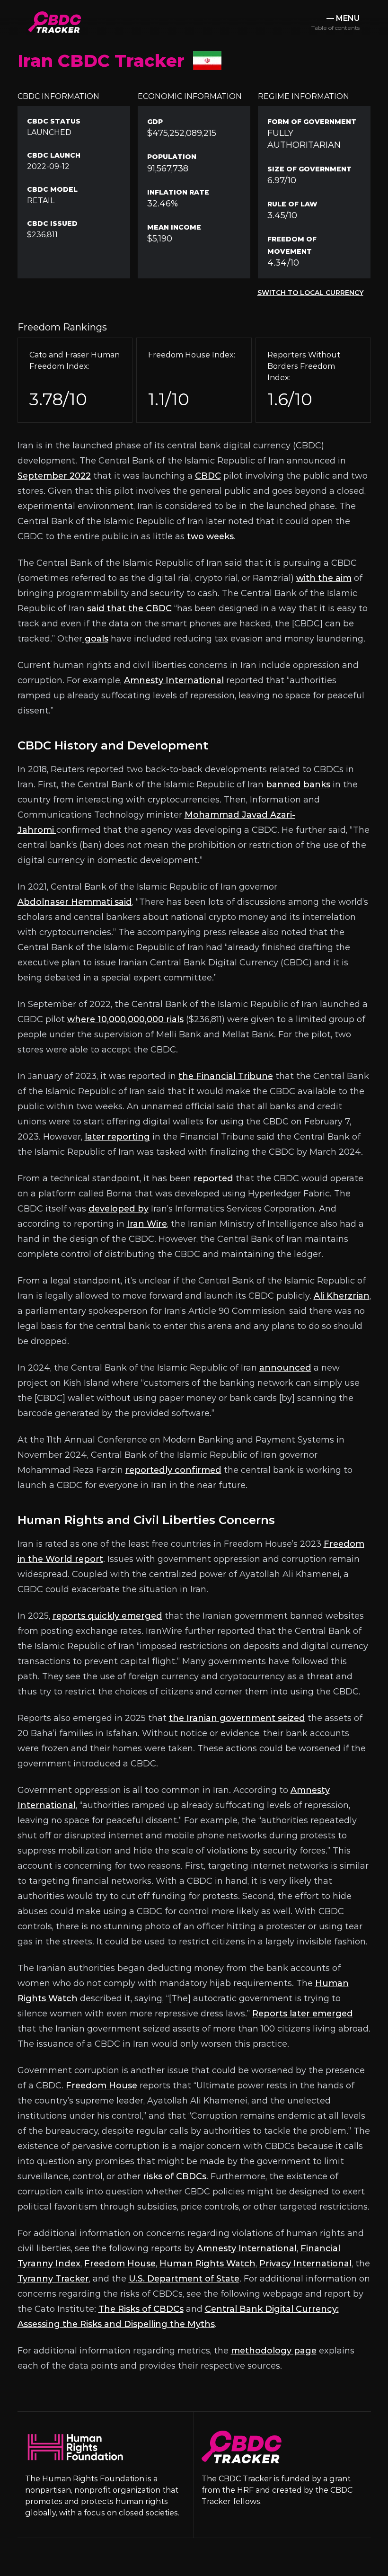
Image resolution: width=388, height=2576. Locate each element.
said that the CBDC (129, 608)
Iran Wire (147, 1224)
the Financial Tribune (226, 1076)
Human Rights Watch (207, 2264)
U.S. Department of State (184, 2279)
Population (172, 157)
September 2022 (54, 476)
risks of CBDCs (175, 2176)
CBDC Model (52, 189)
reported (213, 1178)
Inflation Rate (178, 192)
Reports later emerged (303, 2014)
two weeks (210, 536)
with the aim (324, 578)
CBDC (208, 476)
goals (95, 639)
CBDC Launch (54, 155)
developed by (119, 1209)
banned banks (298, 784)
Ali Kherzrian (342, 1296)
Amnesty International (174, 680)
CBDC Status (54, 121)
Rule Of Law (292, 204)
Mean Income (174, 227)
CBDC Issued (52, 223)
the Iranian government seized (237, 1718)
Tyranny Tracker (53, 2279)
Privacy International (305, 2264)
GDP (155, 122)
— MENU (335, 22)
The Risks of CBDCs (141, 2309)
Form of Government (312, 122)
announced (285, 1368)
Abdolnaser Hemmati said (75, 902)
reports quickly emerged (107, 1616)
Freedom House (101, 2086)
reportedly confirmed (173, 1470)
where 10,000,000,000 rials (125, 1019)
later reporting (117, 1137)
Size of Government (309, 169)
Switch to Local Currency (310, 293)
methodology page (274, 2351)
